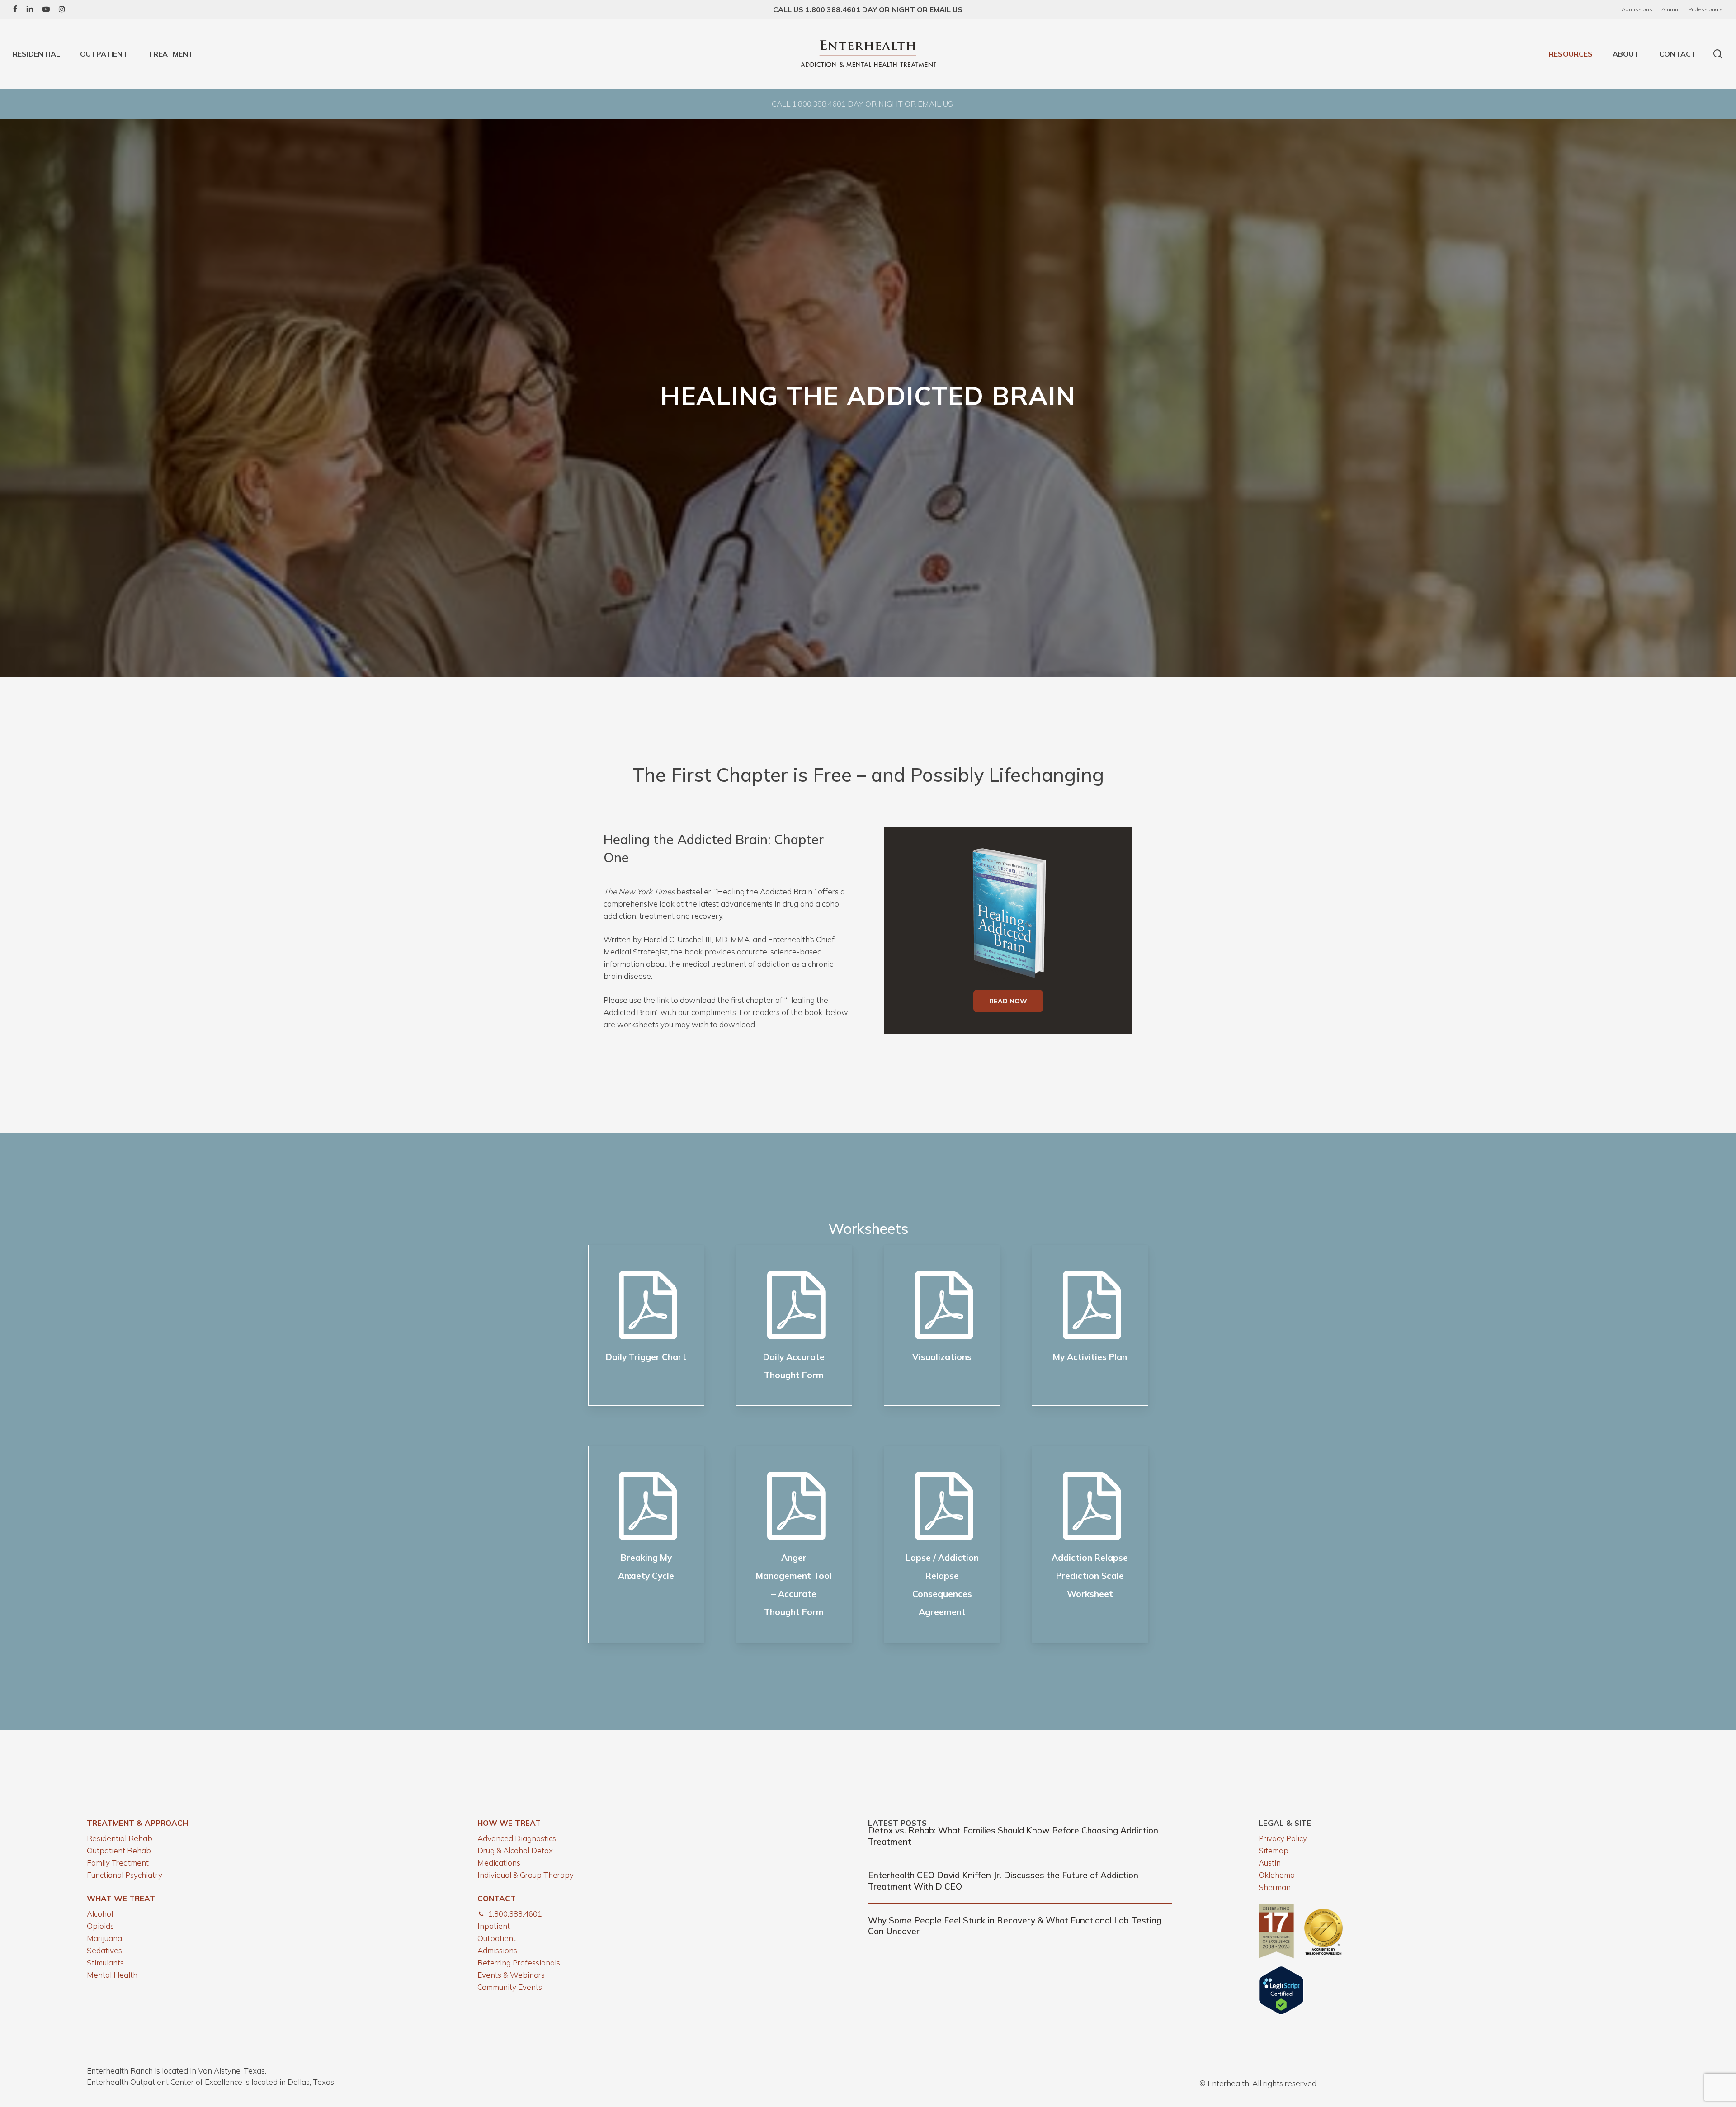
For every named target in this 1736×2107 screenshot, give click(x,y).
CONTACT (497, 1898)
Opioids (100, 1926)
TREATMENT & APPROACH (137, 1823)
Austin (1270, 1863)
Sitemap (1274, 1850)
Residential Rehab (120, 1838)
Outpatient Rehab (119, 1850)
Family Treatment (118, 1863)
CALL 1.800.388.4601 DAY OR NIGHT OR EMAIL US (862, 104)
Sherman (1275, 1887)
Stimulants (105, 1963)
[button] (1008, 1001)
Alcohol (100, 1914)
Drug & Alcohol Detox (515, 1850)
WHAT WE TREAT (121, 1898)
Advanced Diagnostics (517, 1838)
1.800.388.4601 (515, 1914)
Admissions (497, 1950)
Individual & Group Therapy (526, 1875)
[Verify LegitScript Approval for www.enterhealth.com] (1281, 2012)
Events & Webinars (511, 1975)
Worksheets (868, 1228)
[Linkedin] (30, 9)
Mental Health (112, 1975)
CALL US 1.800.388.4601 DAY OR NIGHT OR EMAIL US (868, 9)
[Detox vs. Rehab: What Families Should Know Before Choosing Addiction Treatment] (1020, 1836)
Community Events (510, 1987)
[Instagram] (62, 9)
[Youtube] (46, 9)
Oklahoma (1277, 1875)
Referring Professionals (519, 1963)
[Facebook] (15, 9)
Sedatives (104, 1950)
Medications (499, 1863)
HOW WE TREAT (509, 1823)
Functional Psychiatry (125, 1875)
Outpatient (497, 1938)
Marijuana (104, 1938)
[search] (1718, 54)
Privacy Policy (1283, 1838)
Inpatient (494, 1926)
